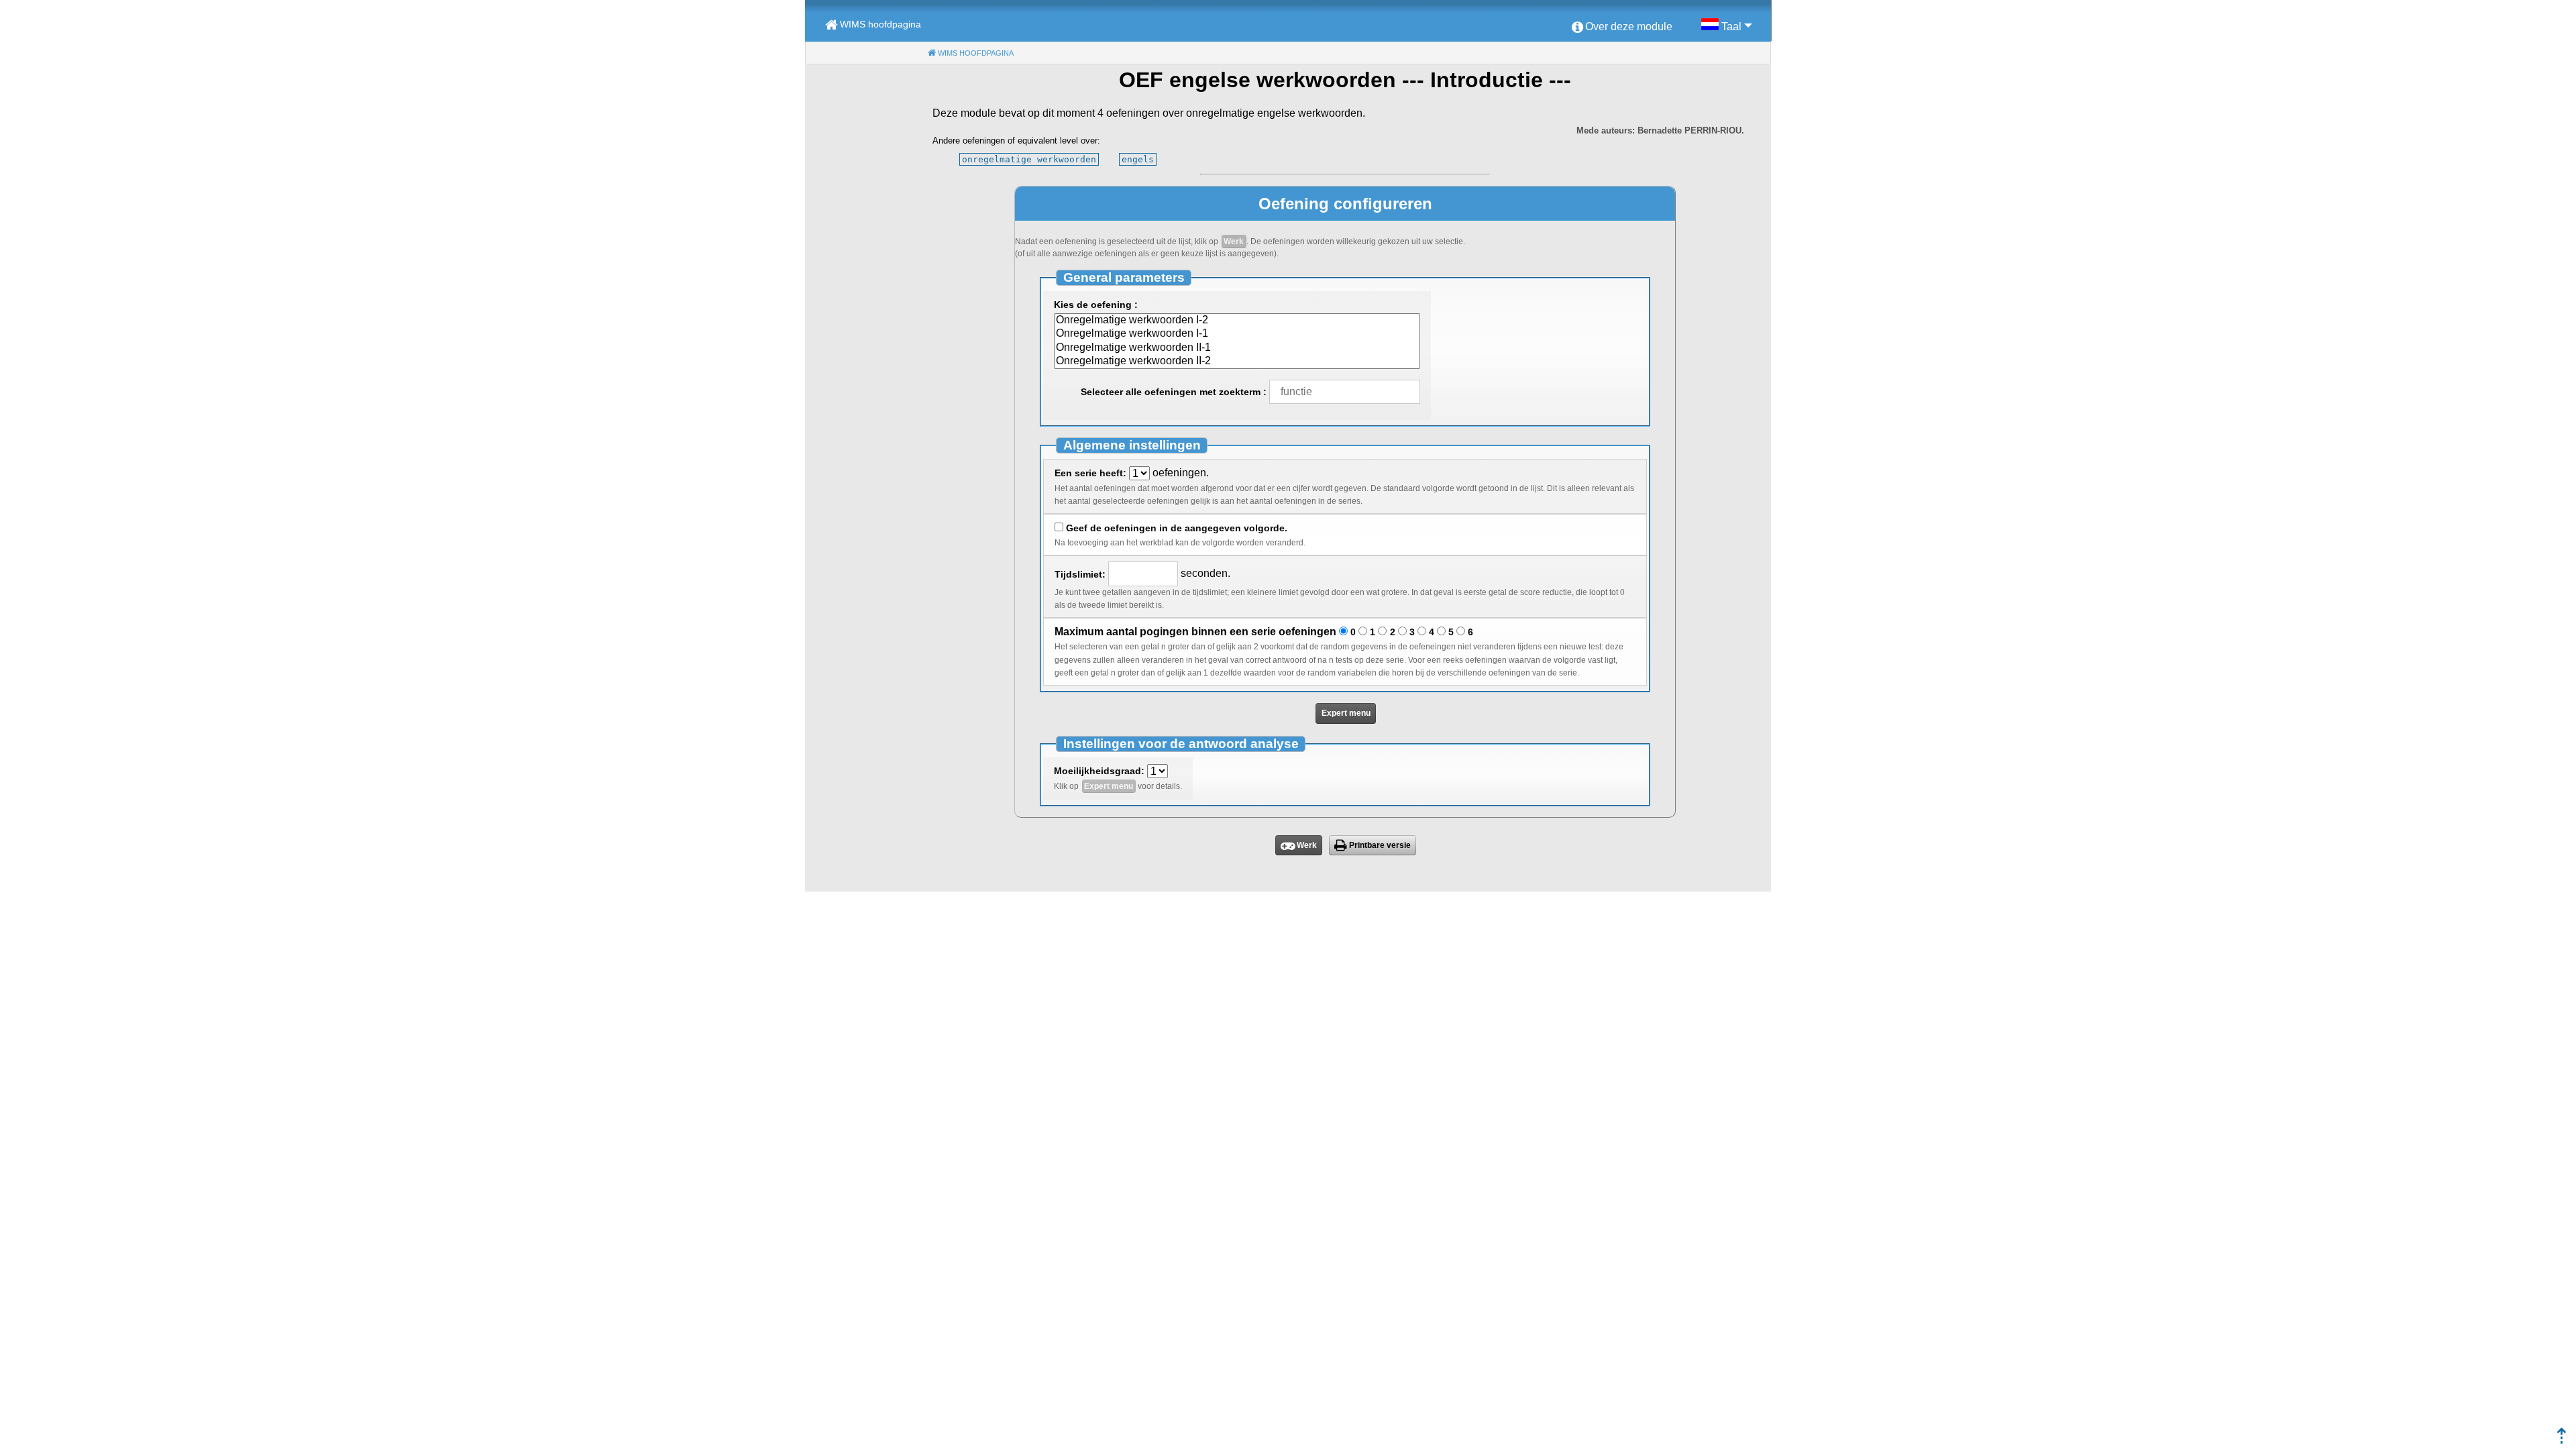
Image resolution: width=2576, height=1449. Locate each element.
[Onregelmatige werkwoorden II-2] (1237, 362)
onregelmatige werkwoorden (1029, 159)
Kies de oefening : (1096, 305)
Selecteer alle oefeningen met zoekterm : (1174, 392)
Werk (1234, 241)
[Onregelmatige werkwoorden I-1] (1237, 334)
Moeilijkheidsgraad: (1099, 771)
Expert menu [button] (1346, 713)
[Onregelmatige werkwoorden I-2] (1237, 321)
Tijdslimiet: (1080, 574)
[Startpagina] (2562, 1440)
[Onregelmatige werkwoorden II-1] (1237, 348)
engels (1138, 159)
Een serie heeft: (1090, 473)
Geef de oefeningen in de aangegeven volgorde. (1177, 528)
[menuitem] (1622, 28)
